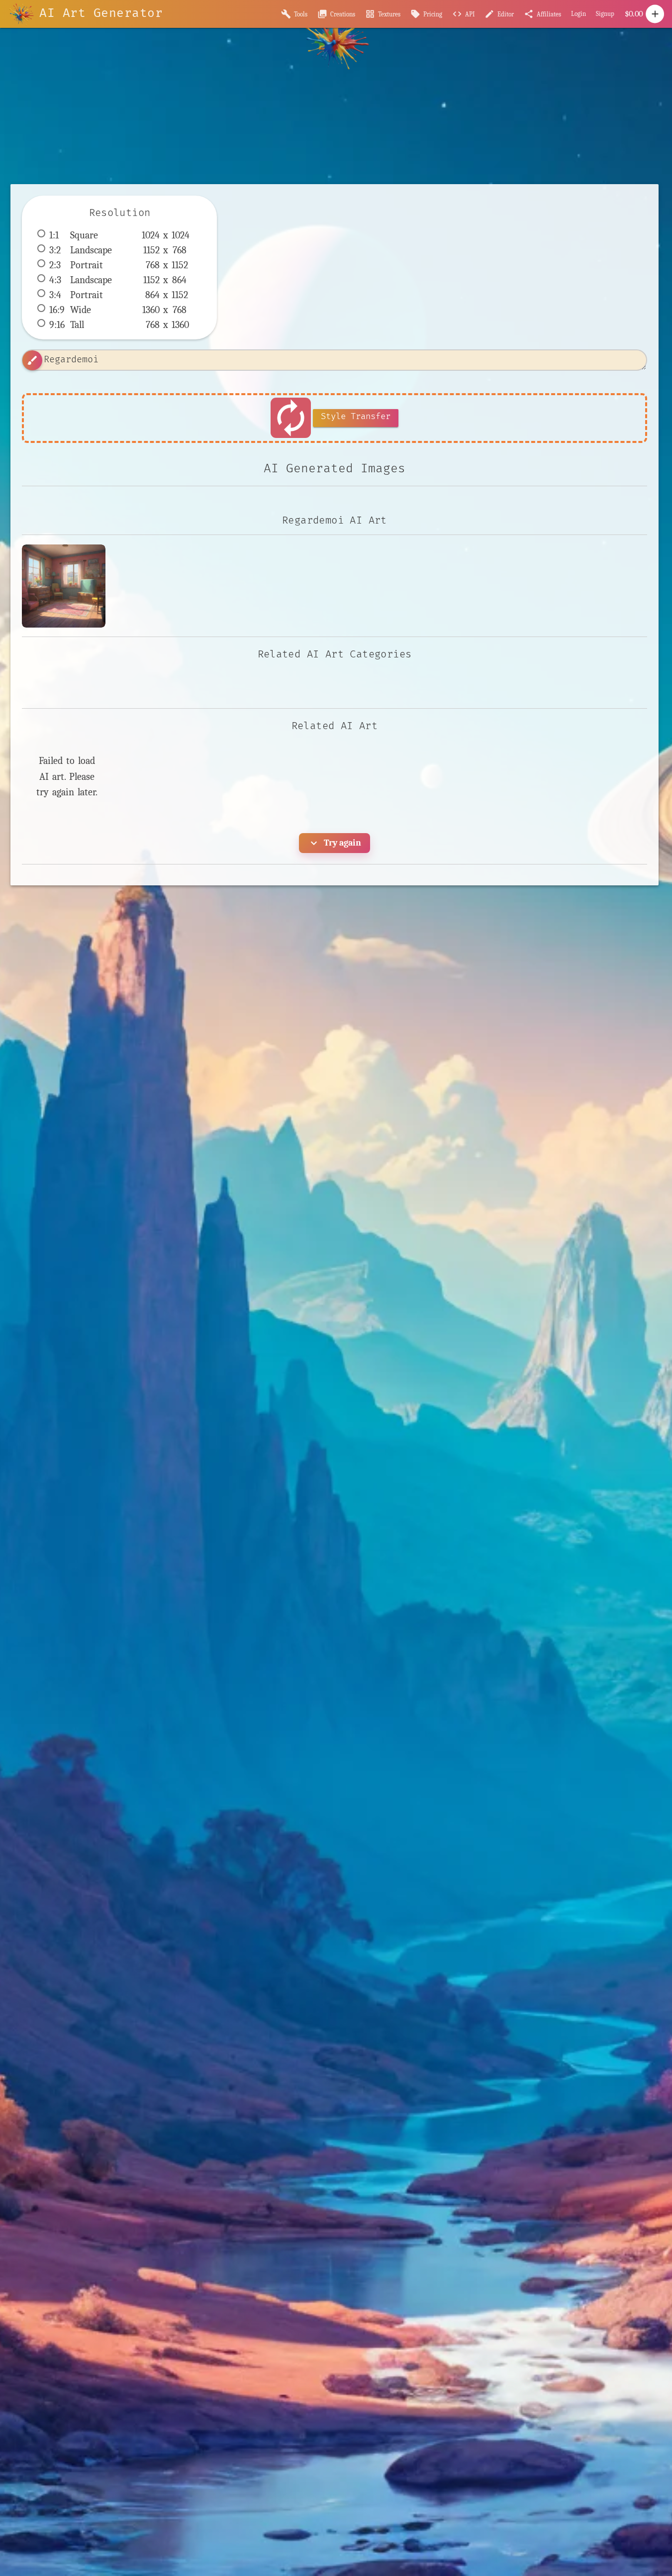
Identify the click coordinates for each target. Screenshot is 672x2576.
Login (578, 14)
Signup (605, 14)
